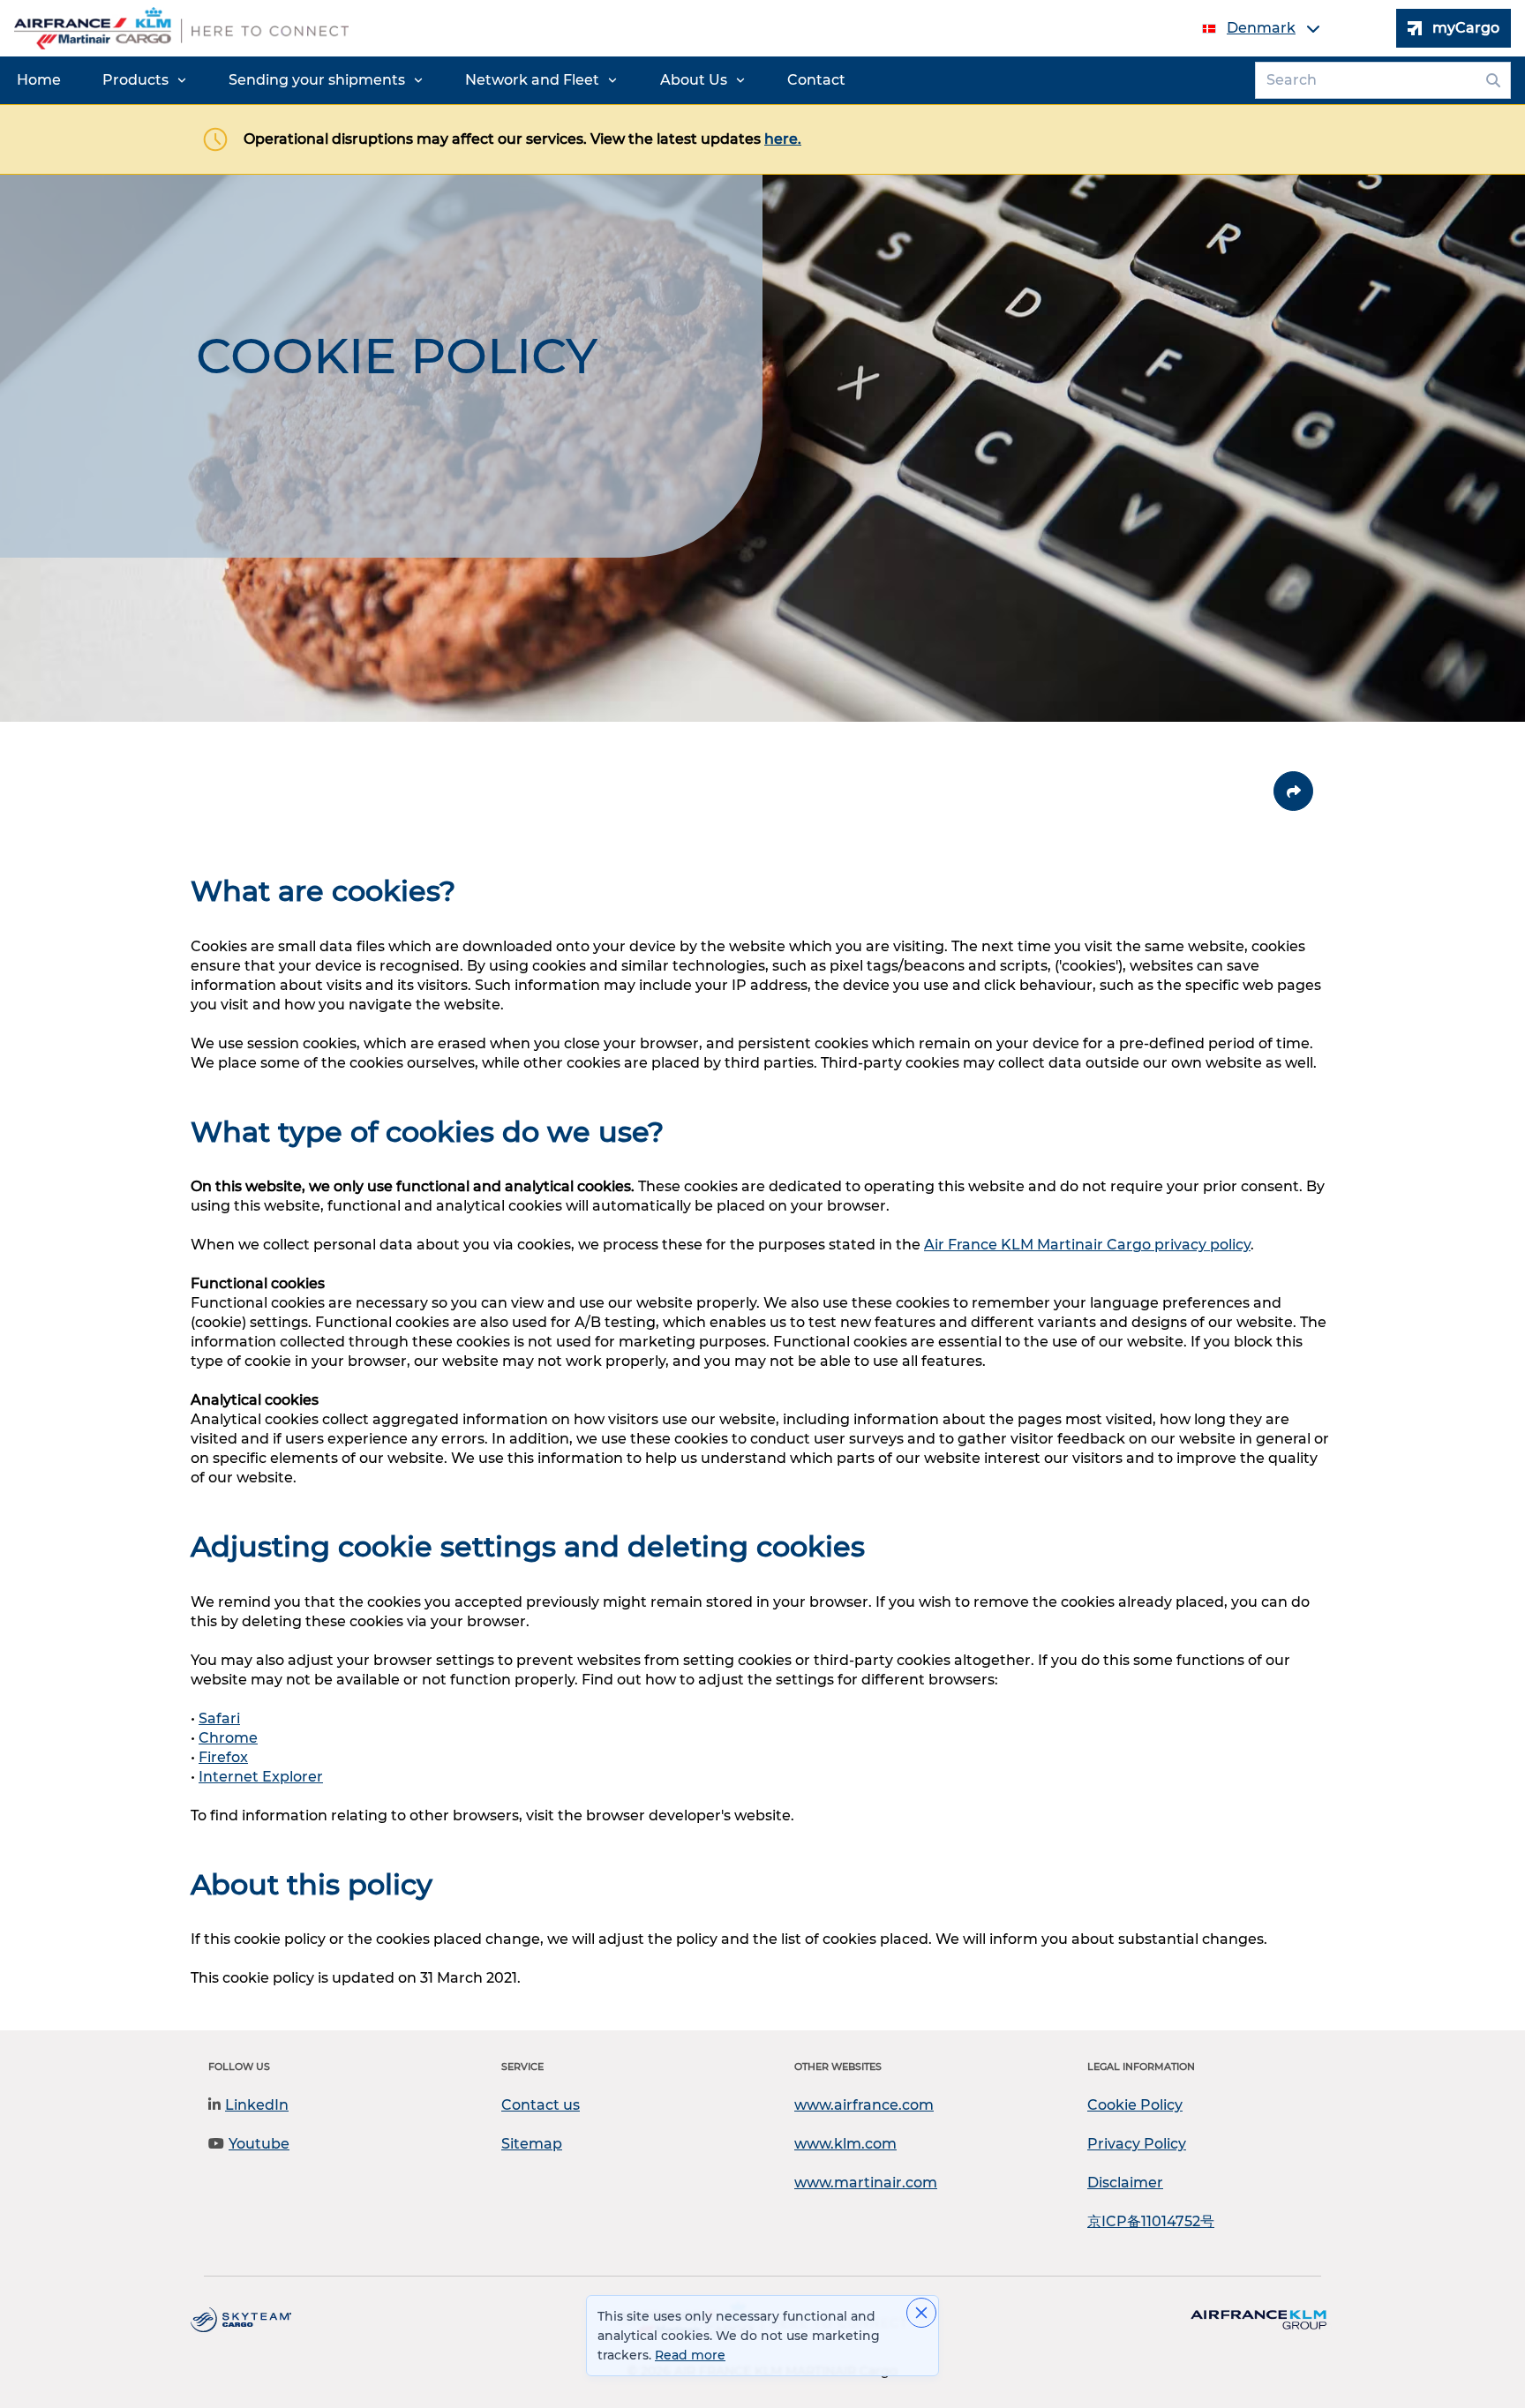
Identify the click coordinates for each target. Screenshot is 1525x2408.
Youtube (259, 2144)
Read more (690, 2355)
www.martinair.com (866, 2183)
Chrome (228, 1738)
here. (783, 139)
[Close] (921, 2313)
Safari (219, 1718)
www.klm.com (845, 2144)
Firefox (223, 1757)
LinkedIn (257, 2105)
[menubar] (431, 80)
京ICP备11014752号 (1151, 2221)
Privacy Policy (1137, 2144)
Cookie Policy (1135, 2105)
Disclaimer (1125, 2183)
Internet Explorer (261, 1777)
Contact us (541, 2105)
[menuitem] (39, 80)
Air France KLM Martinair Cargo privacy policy (1087, 1245)
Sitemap (532, 2144)
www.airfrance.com (864, 2105)
